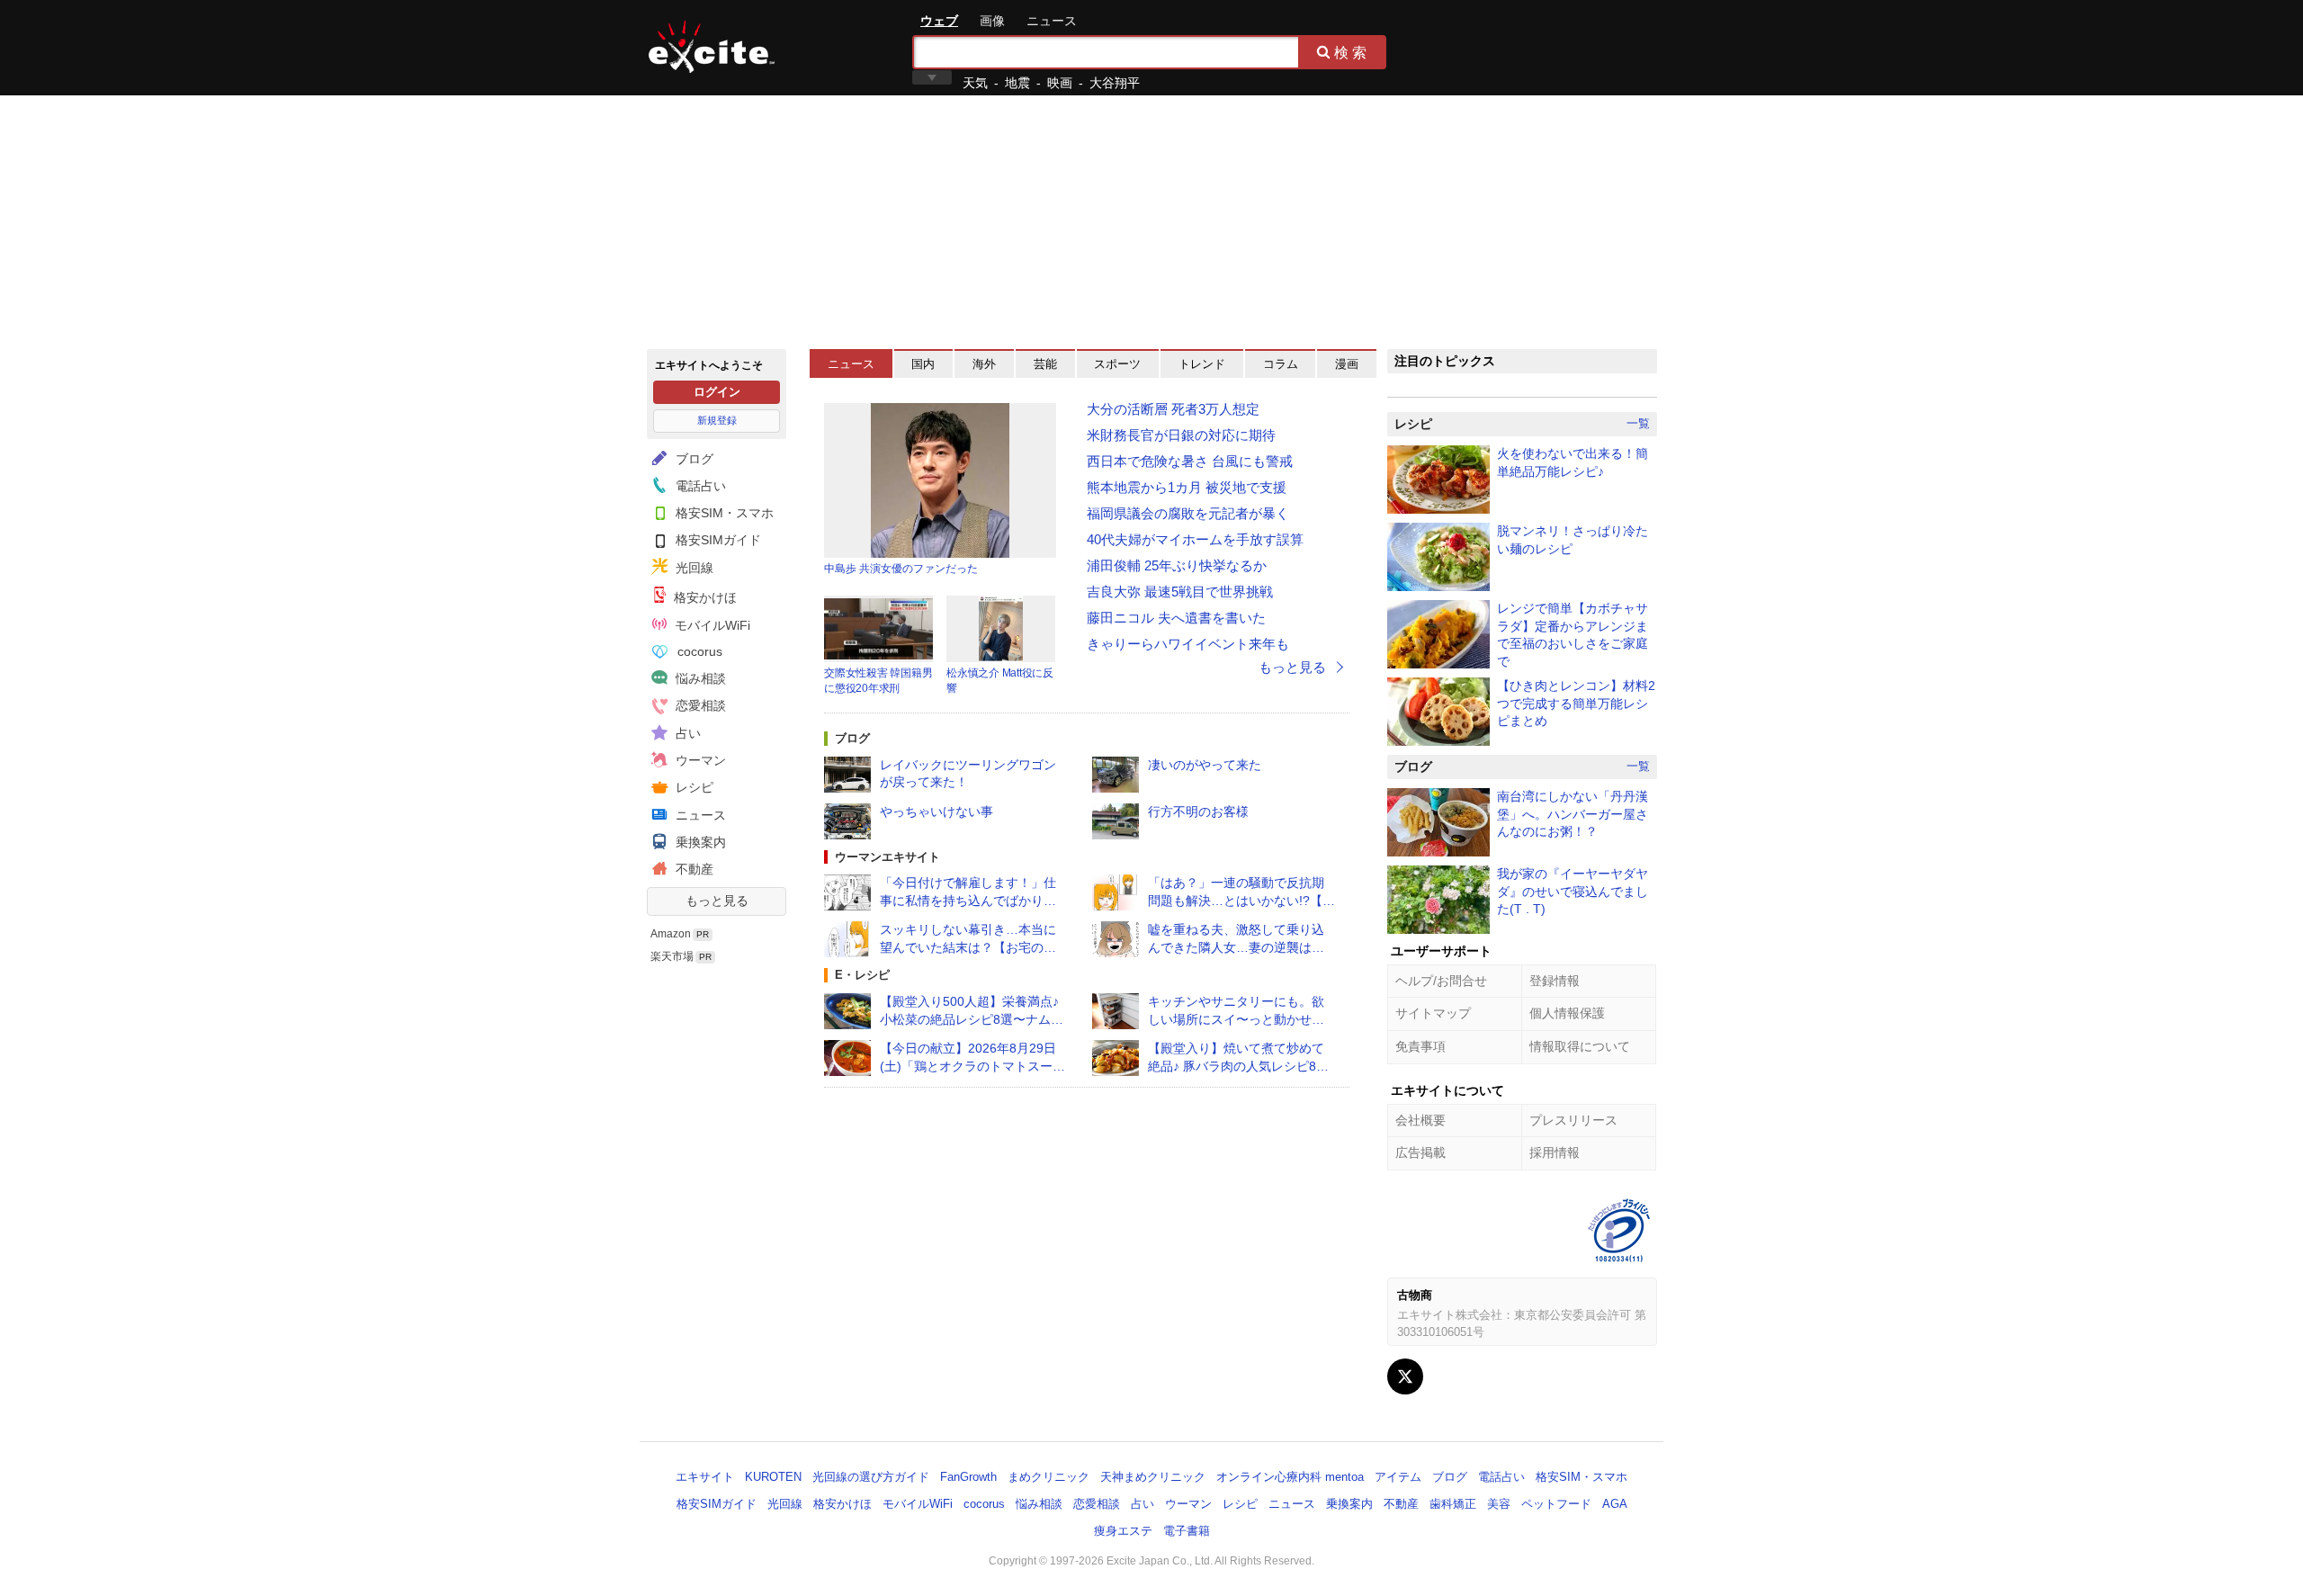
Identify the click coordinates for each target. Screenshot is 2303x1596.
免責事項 (1420, 1046)
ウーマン (699, 760)
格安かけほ (703, 597)
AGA (1615, 1504)
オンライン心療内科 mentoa (1290, 1477)
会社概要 (1420, 1120)
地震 (1017, 83)
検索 (1352, 52)
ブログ (693, 459)
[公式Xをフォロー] (1405, 1376)
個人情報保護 (1567, 1013)
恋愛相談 (699, 705)
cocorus (698, 651)
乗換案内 (699, 842)
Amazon (671, 934)
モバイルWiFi (711, 625)
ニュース (1052, 21)
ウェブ (939, 21)
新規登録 (717, 420)
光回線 (693, 568)
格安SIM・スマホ (723, 513)
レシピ (693, 787)
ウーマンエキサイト (887, 857)
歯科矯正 (1453, 1504)
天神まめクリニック (1153, 1477)
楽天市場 (672, 956)
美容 (1499, 1504)
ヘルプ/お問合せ (1441, 981)
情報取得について (1580, 1046)
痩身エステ (1123, 1531)
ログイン (717, 392)
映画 (1060, 83)
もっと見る (717, 901)
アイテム (1398, 1477)
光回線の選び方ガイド (871, 1477)
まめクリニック (1048, 1477)
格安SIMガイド (717, 540)
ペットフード (1556, 1504)
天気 (975, 83)
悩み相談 (699, 678)
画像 (992, 21)
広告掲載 (1420, 1152)
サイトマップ (1433, 1013)
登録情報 (1555, 981)
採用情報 (1555, 1152)
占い (686, 733)
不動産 (693, 869)
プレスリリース (1573, 1120)
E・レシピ (862, 975)
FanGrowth (968, 1477)
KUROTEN (773, 1477)
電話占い (699, 486)
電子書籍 (1187, 1531)
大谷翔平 (1115, 83)
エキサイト (712, 47)
